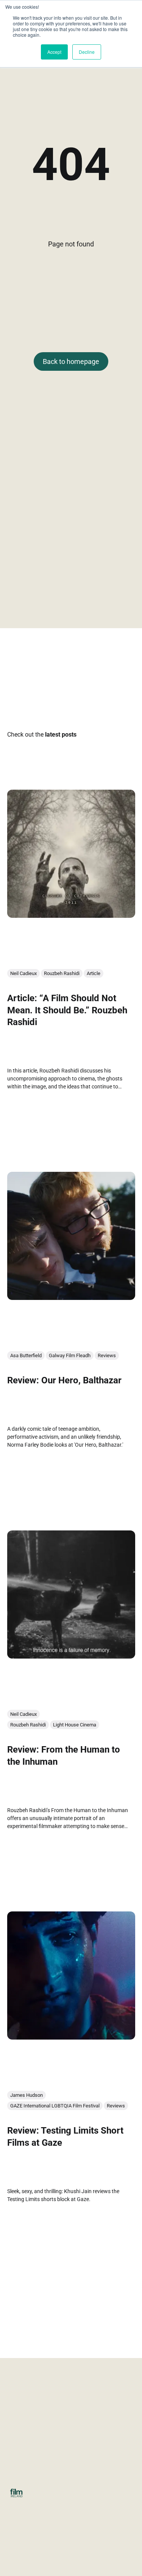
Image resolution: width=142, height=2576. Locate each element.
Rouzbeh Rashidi (62, 973)
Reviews (107, 1355)
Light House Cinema (75, 1725)
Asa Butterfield (26, 1355)
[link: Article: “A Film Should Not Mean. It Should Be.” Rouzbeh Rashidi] (71, 915)
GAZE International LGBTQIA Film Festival (55, 2106)
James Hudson (27, 2095)
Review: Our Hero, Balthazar (64, 1380)
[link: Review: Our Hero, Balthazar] (71, 1297)
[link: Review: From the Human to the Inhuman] (71, 1656)
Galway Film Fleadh (70, 1355)
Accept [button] (54, 52)
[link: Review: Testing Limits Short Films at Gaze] (71, 2037)
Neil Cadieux (23, 973)
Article (94, 973)
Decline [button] (87, 52)
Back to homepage (71, 361)
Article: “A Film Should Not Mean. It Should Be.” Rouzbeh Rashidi (67, 1010)
